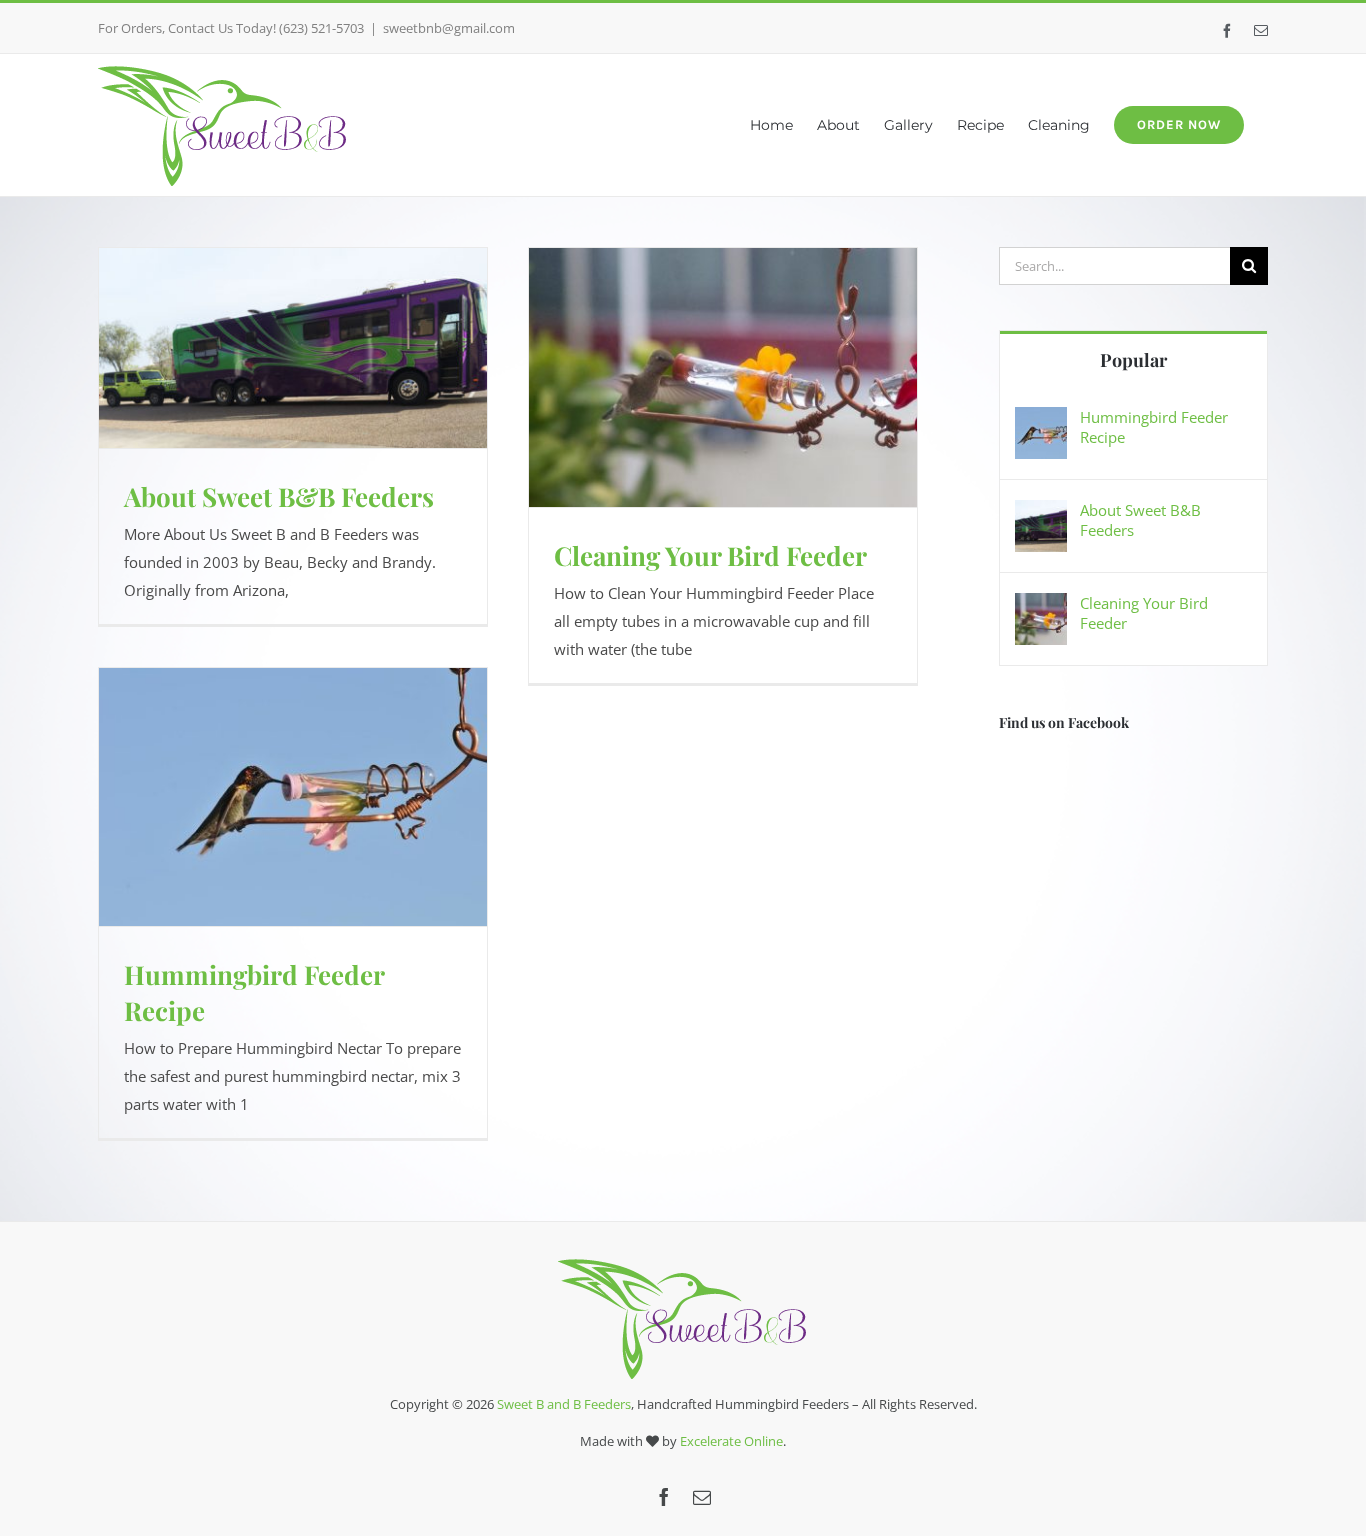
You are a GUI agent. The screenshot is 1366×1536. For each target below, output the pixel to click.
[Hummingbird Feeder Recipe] (1041, 421)
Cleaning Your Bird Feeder (710, 555)
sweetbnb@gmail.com (449, 28)
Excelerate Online (731, 1441)
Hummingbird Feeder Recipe (1154, 427)
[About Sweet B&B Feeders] (1041, 514)
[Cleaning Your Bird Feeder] (1041, 607)
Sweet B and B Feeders (564, 1404)
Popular (1133, 360)
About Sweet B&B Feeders (279, 496)
